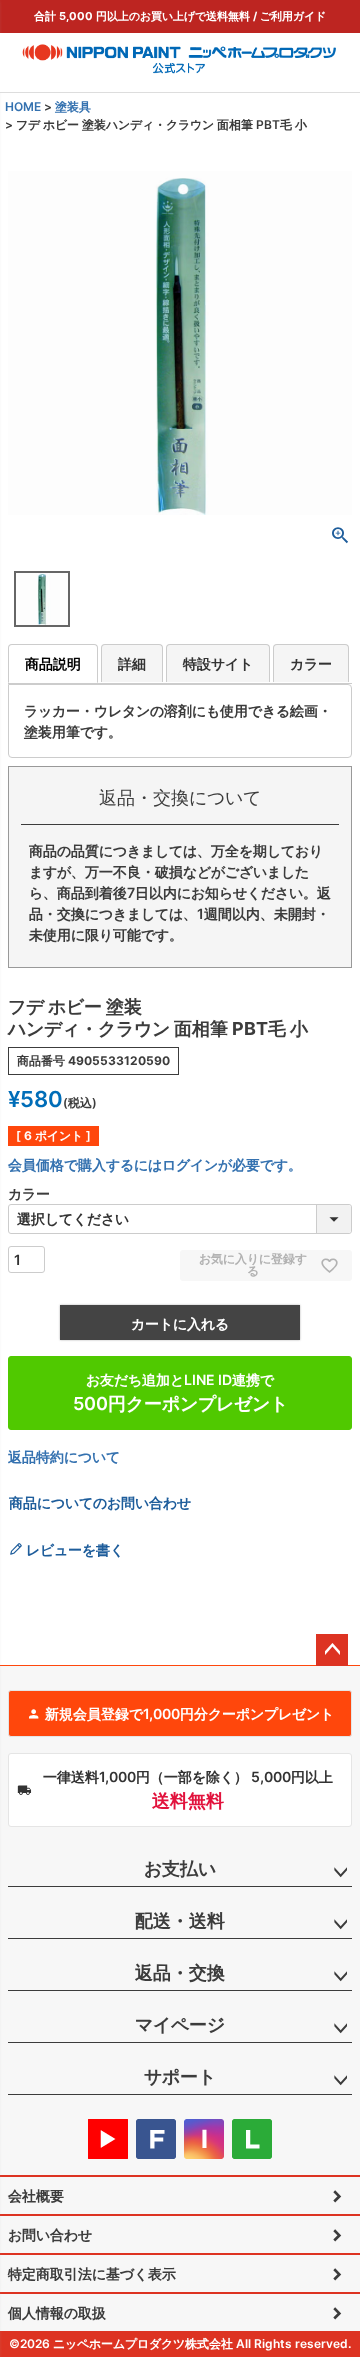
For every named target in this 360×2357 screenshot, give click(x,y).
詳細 (132, 663)
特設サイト (218, 663)
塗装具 (73, 106)
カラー (311, 663)
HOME (23, 106)
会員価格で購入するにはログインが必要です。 (155, 1164)
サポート (180, 2076)
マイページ (180, 2024)
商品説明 (53, 663)
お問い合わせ (50, 2234)
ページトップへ (332, 1650)
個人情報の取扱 (57, 2312)
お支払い (180, 1868)
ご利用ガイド (293, 16)
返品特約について (64, 1456)
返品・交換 (180, 1972)
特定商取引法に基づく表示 (92, 2273)
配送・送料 (180, 1920)
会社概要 (36, 2195)
